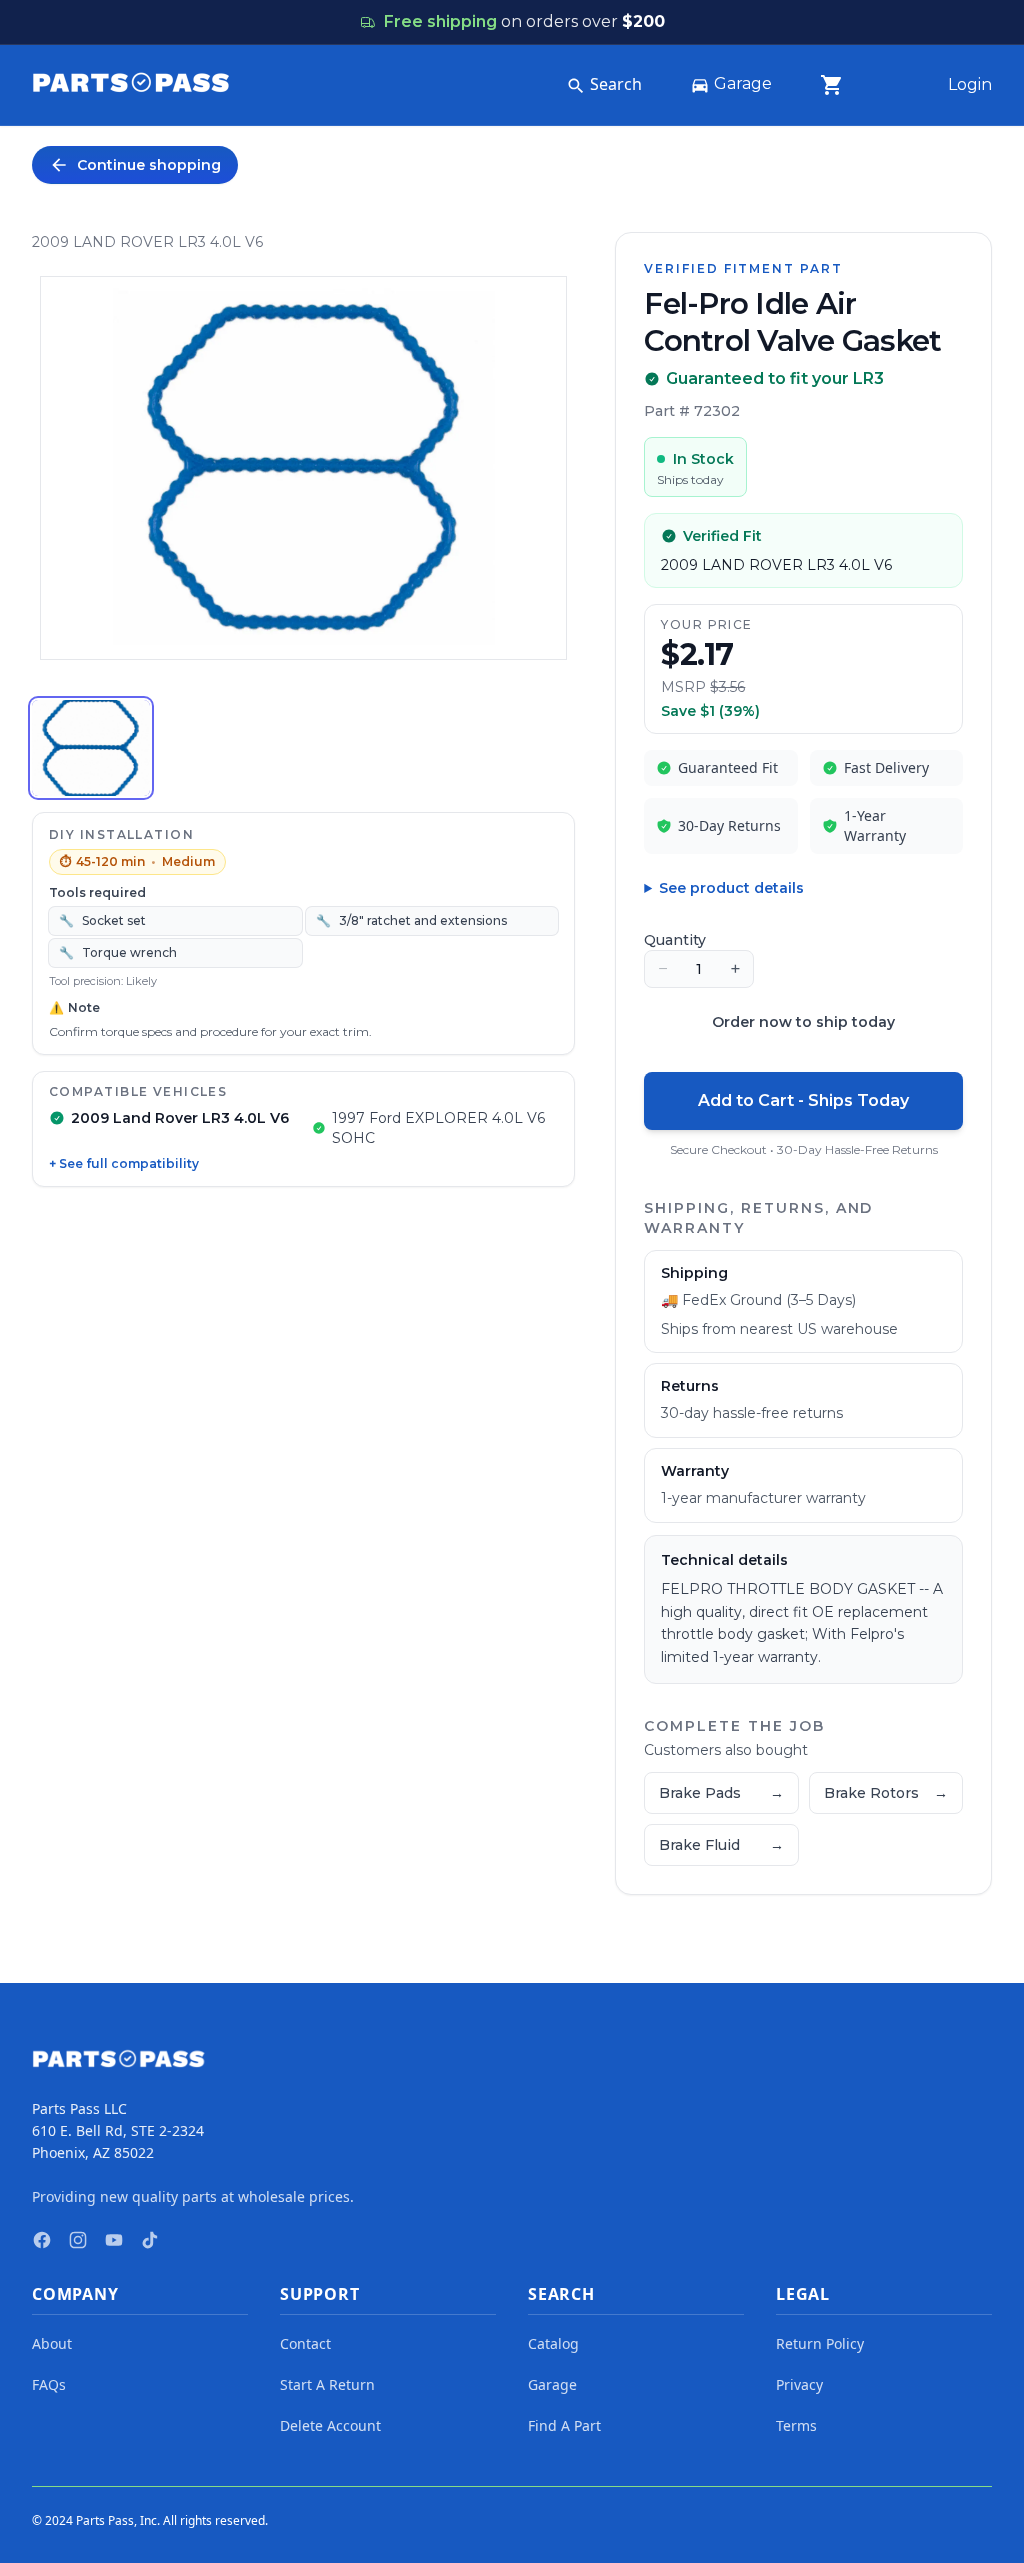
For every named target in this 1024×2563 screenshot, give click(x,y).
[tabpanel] (303, 468)
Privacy (799, 2384)
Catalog (553, 2343)
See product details (731, 888)
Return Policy (820, 2343)
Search (616, 84)
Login (970, 84)
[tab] (91, 748)
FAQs (49, 2384)
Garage (743, 83)
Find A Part (564, 2425)
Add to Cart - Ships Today (803, 1100)
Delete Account (330, 2425)
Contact (305, 2343)
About (52, 2343)
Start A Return (327, 2384)
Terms (796, 2425)
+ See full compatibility (124, 1163)
